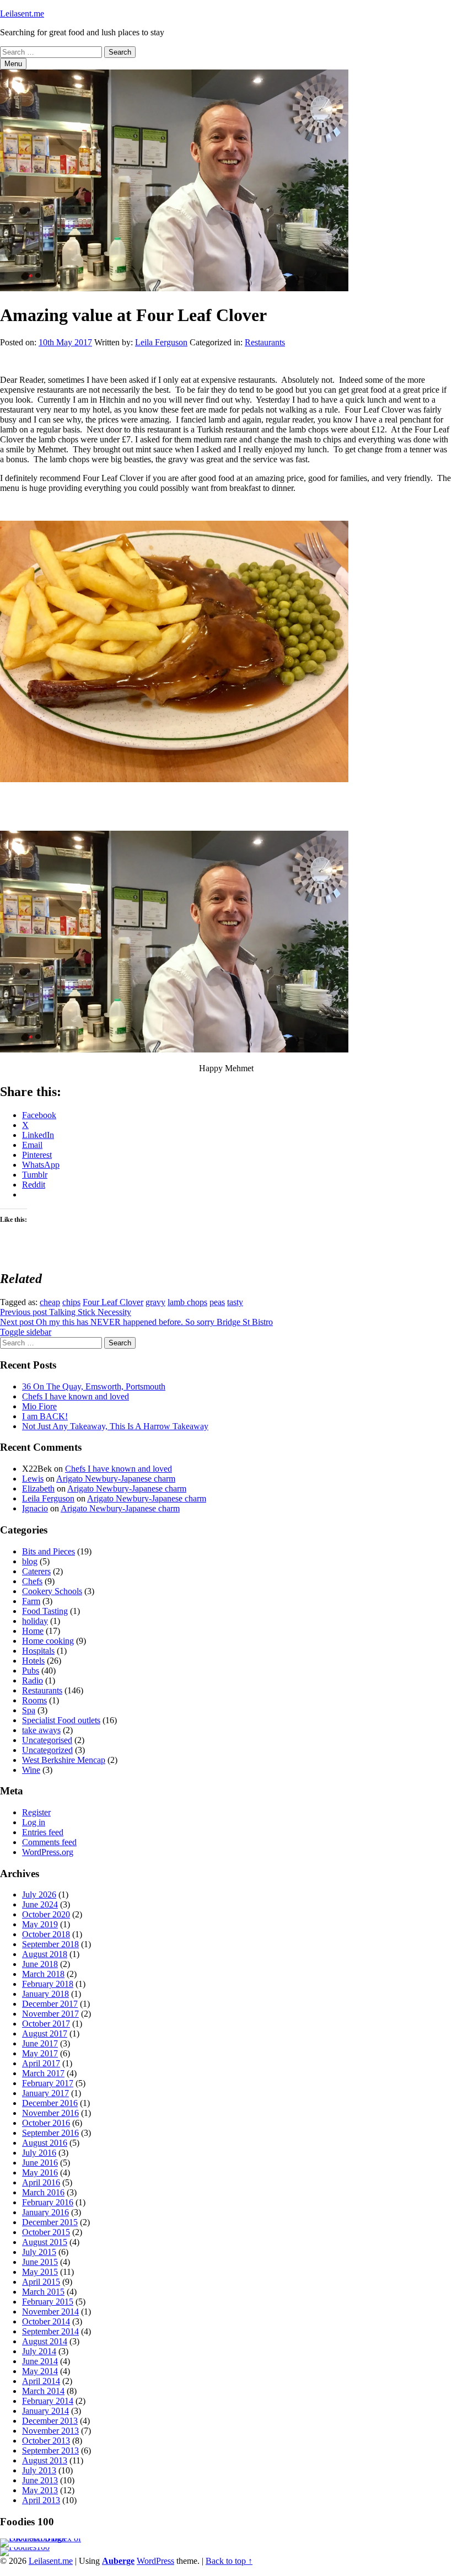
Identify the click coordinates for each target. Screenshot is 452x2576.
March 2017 (43, 2073)
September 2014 (50, 2331)
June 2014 (40, 2361)
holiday (35, 1621)
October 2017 (46, 2024)
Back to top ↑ (229, 2561)
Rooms (34, 1700)
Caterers (36, 1571)
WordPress (155, 2561)
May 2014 (40, 2371)
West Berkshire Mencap (64, 1760)
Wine (31, 1770)
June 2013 (40, 2480)
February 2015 (48, 2302)
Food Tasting (45, 1611)
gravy (155, 1302)
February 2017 (48, 2083)
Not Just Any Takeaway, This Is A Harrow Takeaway (115, 1426)
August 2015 (45, 2242)
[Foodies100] (25, 2547)
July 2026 (39, 1894)
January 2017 (45, 2093)
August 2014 (45, 2341)
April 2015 (41, 2282)
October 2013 (46, 2441)
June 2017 (40, 2043)
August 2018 (45, 1954)
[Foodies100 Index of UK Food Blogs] (45, 2538)
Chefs (32, 1581)
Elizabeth (38, 1489)
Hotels (33, 1661)
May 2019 (40, 1924)
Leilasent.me (22, 14)
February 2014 (48, 2401)
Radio (33, 1680)
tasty (235, 1302)
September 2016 (50, 2133)
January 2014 (45, 2411)
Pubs (31, 1671)
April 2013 (41, 2500)
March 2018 (43, 1974)
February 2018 (48, 1984)
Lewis (33, 1479)
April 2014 (41, 2381)
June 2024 (40, 1904)
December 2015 (50, 2222)
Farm (31, 1601)
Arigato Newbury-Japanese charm (116, 1479)
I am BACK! (45, 1416)
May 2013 (40, 2490)
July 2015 (39, 2252)
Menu (13, 64)
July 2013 (39, 2470)
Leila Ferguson (161, 342)
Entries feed (43, 1832)
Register (36, 1812)
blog (30, 1561)
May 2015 (40, 2272)
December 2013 (50, 2421)
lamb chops (187, 1302)
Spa (29, 1710)
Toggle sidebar (26, 1332)
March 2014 (43, 2391)
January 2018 (45, 1994)
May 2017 (40, 2053)
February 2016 (48, 2202)
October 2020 (46, 1914)
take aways (41, 1730)
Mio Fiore (39, 1406)
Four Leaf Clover (113, 1302)
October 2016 (46, 2123)
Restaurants (265, 342)
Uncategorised (47, 1740)
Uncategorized (47, 1750)
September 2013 (50, 2451)
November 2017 (50, 2014)
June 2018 (40, 1964)
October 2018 (46, 1934)
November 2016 (50, 2113)
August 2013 (45, 2460)
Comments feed (49, 1842)
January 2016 (45, 2212)
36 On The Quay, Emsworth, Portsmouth (94, 1386)
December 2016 (50, 2103)
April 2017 (41, 2063)
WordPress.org (48, 1852)
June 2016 (40, 2163)
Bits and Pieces (49, 1551)
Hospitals (38, 1651)
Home (33, 1631)
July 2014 (39, 2351)
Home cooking (48, 1641)
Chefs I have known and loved (76, 1396)
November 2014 (50, 2312)
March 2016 (43, 2192)
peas (217, 1302)
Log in (34, 1822)
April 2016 (41, 2182)
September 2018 (50, 1944)
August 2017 (45, 2033)
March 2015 (43, 2292)
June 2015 (40, 2262)
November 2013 (50, 2431)
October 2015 (46, 2232)
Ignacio (35, 1508)
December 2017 (50, 2004)
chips (71, 1302)
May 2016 (40, 2173)
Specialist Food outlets (61, 1720)
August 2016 (45, 2143)
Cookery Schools (52, 1591)
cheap (50, 1302)
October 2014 (46, 2321)
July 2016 (39, 2153)
